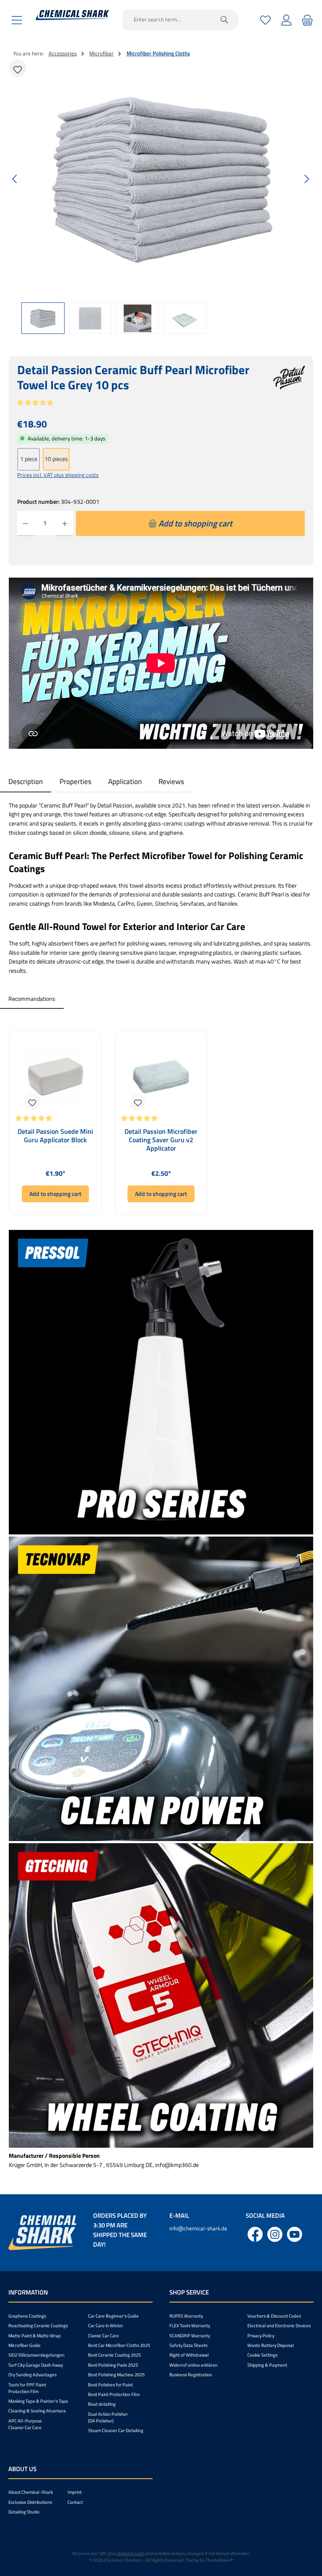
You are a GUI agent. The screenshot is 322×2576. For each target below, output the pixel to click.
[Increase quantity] (65, 524)
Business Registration (191, 2375)
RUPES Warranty (186, 2316)
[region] (161, 198)
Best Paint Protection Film (114, 2394)
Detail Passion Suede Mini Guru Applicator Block (55, 1136)
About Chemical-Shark (31, 2492)
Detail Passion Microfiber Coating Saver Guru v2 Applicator (161, 1140)
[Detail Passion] (289, 382)
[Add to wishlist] (18, 68)
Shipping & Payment (267, 2365)
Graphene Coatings (27, 2316)
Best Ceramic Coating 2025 (114, 2355)
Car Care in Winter (106, 2326)
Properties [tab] (75, 781)
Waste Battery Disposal (271, 2345)
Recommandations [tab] (32, 999)
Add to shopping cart (55, 1194)
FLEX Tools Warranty (190, 2326)
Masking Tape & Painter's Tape (38, 2401)
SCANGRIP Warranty (190, 2336)
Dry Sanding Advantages (32, 2375)
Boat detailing (102, 2404)
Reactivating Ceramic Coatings (38, 2326)
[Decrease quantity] (25, 524)
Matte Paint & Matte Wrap (35, 2336)
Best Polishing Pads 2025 (113, 2365)
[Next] (306, 179)
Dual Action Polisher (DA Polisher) (108, 2417)
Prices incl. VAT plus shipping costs (58, 475)
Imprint (75, 2492)
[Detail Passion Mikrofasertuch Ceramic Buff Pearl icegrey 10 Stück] (161, 179)
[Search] (225, 20)
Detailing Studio (24, 2512)
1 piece (29, 459)
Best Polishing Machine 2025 (116, 2375)
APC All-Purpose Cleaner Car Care (25, 2424)
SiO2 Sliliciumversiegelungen (36, 2355)
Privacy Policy (261, 2336)
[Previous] (15, 179)
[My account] (286, 20)
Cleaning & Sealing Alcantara (37, 2411)
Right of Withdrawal (189, 2355)
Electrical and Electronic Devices (279, 2326)
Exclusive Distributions (30, 2502)
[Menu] (17, 20)
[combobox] (166, 20)
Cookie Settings (262, 2355)
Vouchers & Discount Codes (274, 2316)
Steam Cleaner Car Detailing (116, 2430)
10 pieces (56, 459)
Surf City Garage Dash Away (36, 2365)
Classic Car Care (104, 2336)
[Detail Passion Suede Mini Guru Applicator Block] (55, 1076)
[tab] (26, 781)
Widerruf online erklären (193, 2365)
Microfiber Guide (25, 2345)
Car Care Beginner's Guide (113, 2316)
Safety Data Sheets (188, 2345)
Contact (75, 2502)
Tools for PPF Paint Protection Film (27, 2388)
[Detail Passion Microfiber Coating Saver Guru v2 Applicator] (161, 1076)
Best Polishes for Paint (110, 2385)
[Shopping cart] (306, 20)
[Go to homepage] (72, 15)
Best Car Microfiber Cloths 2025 (119, 2345)
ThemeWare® (219, 2560)
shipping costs (131, 2553)
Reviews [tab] (171, 781)
